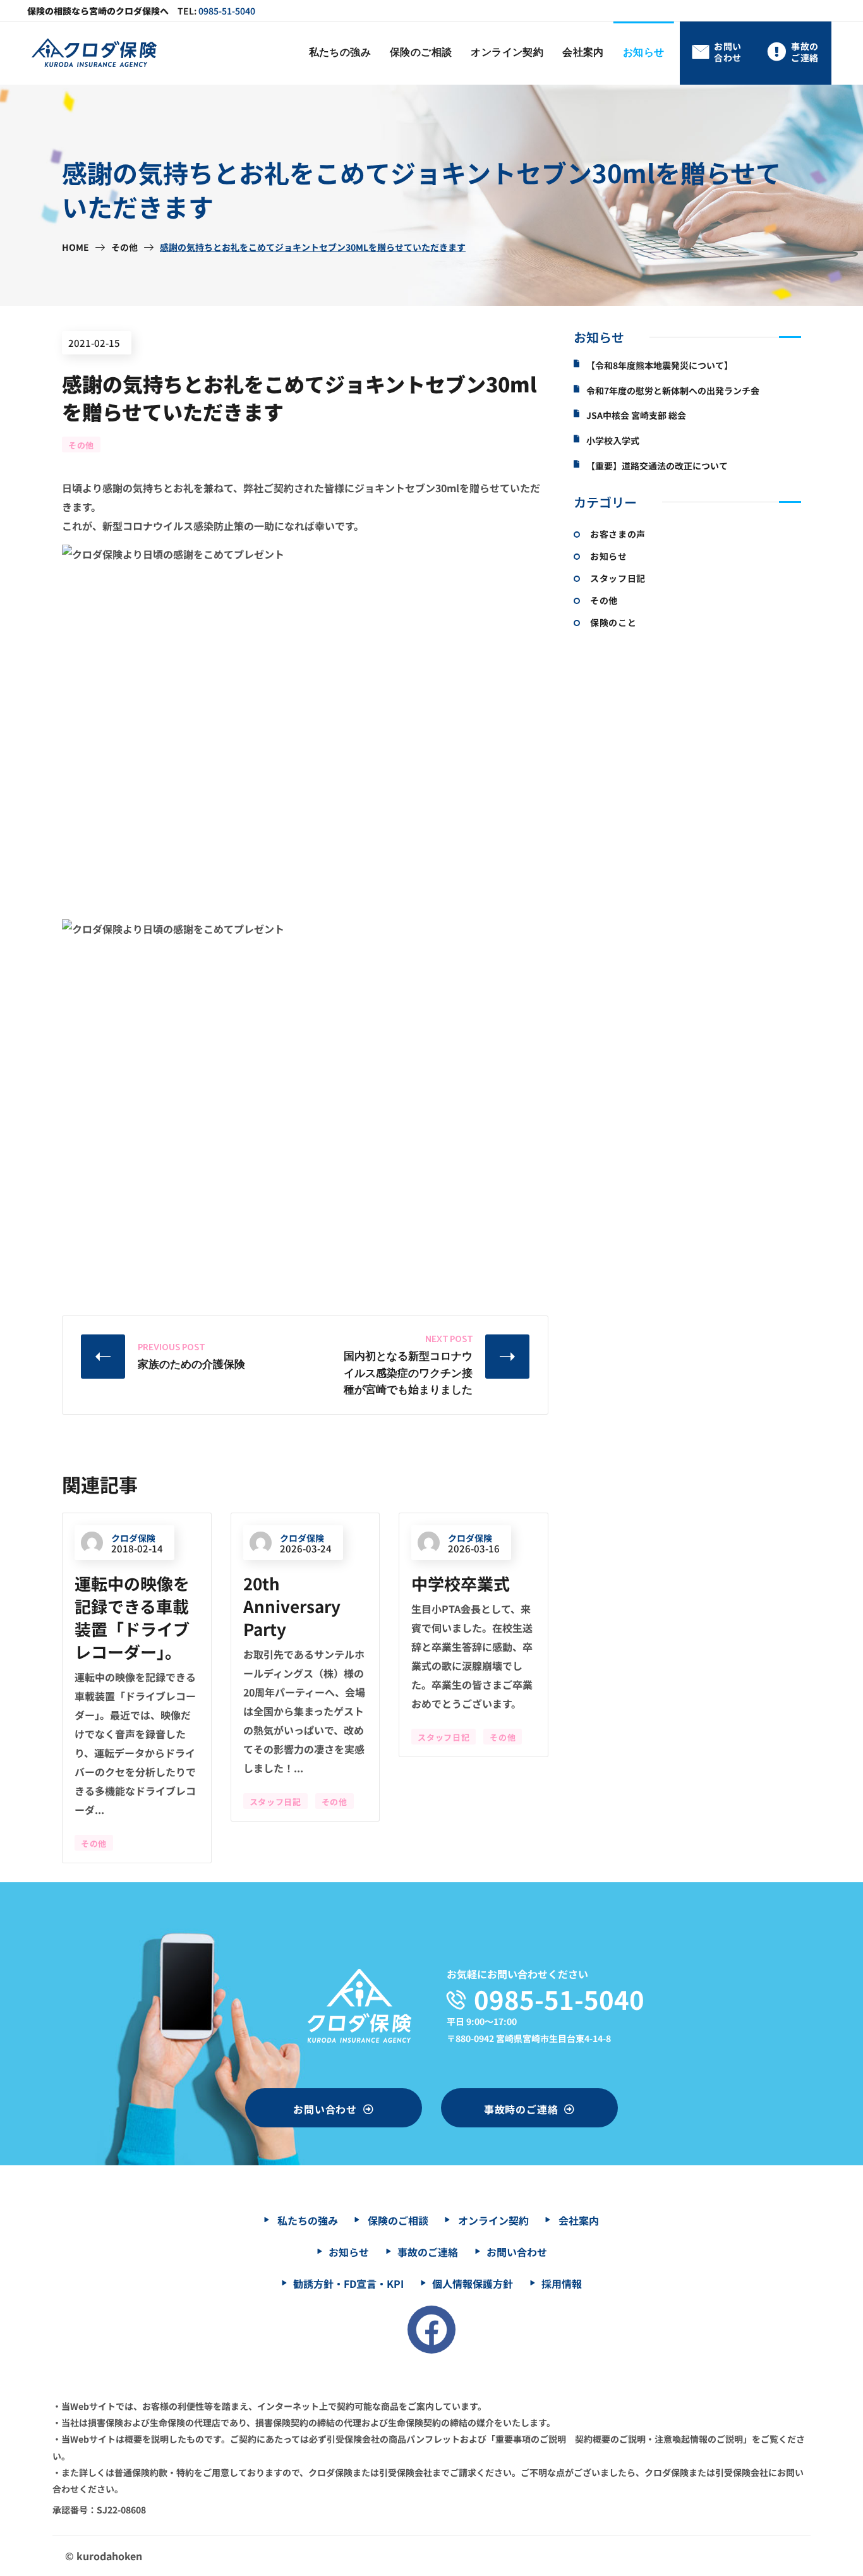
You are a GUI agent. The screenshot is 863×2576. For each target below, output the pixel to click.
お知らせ (609, 556)
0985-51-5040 (227, 11)
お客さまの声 (618, 534)
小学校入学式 (613, 441)
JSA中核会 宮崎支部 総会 (636, 415)
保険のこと (613, 622)
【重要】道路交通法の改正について (657, 466)
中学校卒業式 (461, 1583)
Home (75, 247)
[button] (717, 53)
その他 (124, 247)
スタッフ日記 (275, 1802)
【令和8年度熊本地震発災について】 (660, 366)
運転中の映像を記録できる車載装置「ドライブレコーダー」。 (132, 1617)
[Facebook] (431, 2330)
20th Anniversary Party (292, 1606)
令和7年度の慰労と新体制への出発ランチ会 (673, 391)
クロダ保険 (133, 1538)
